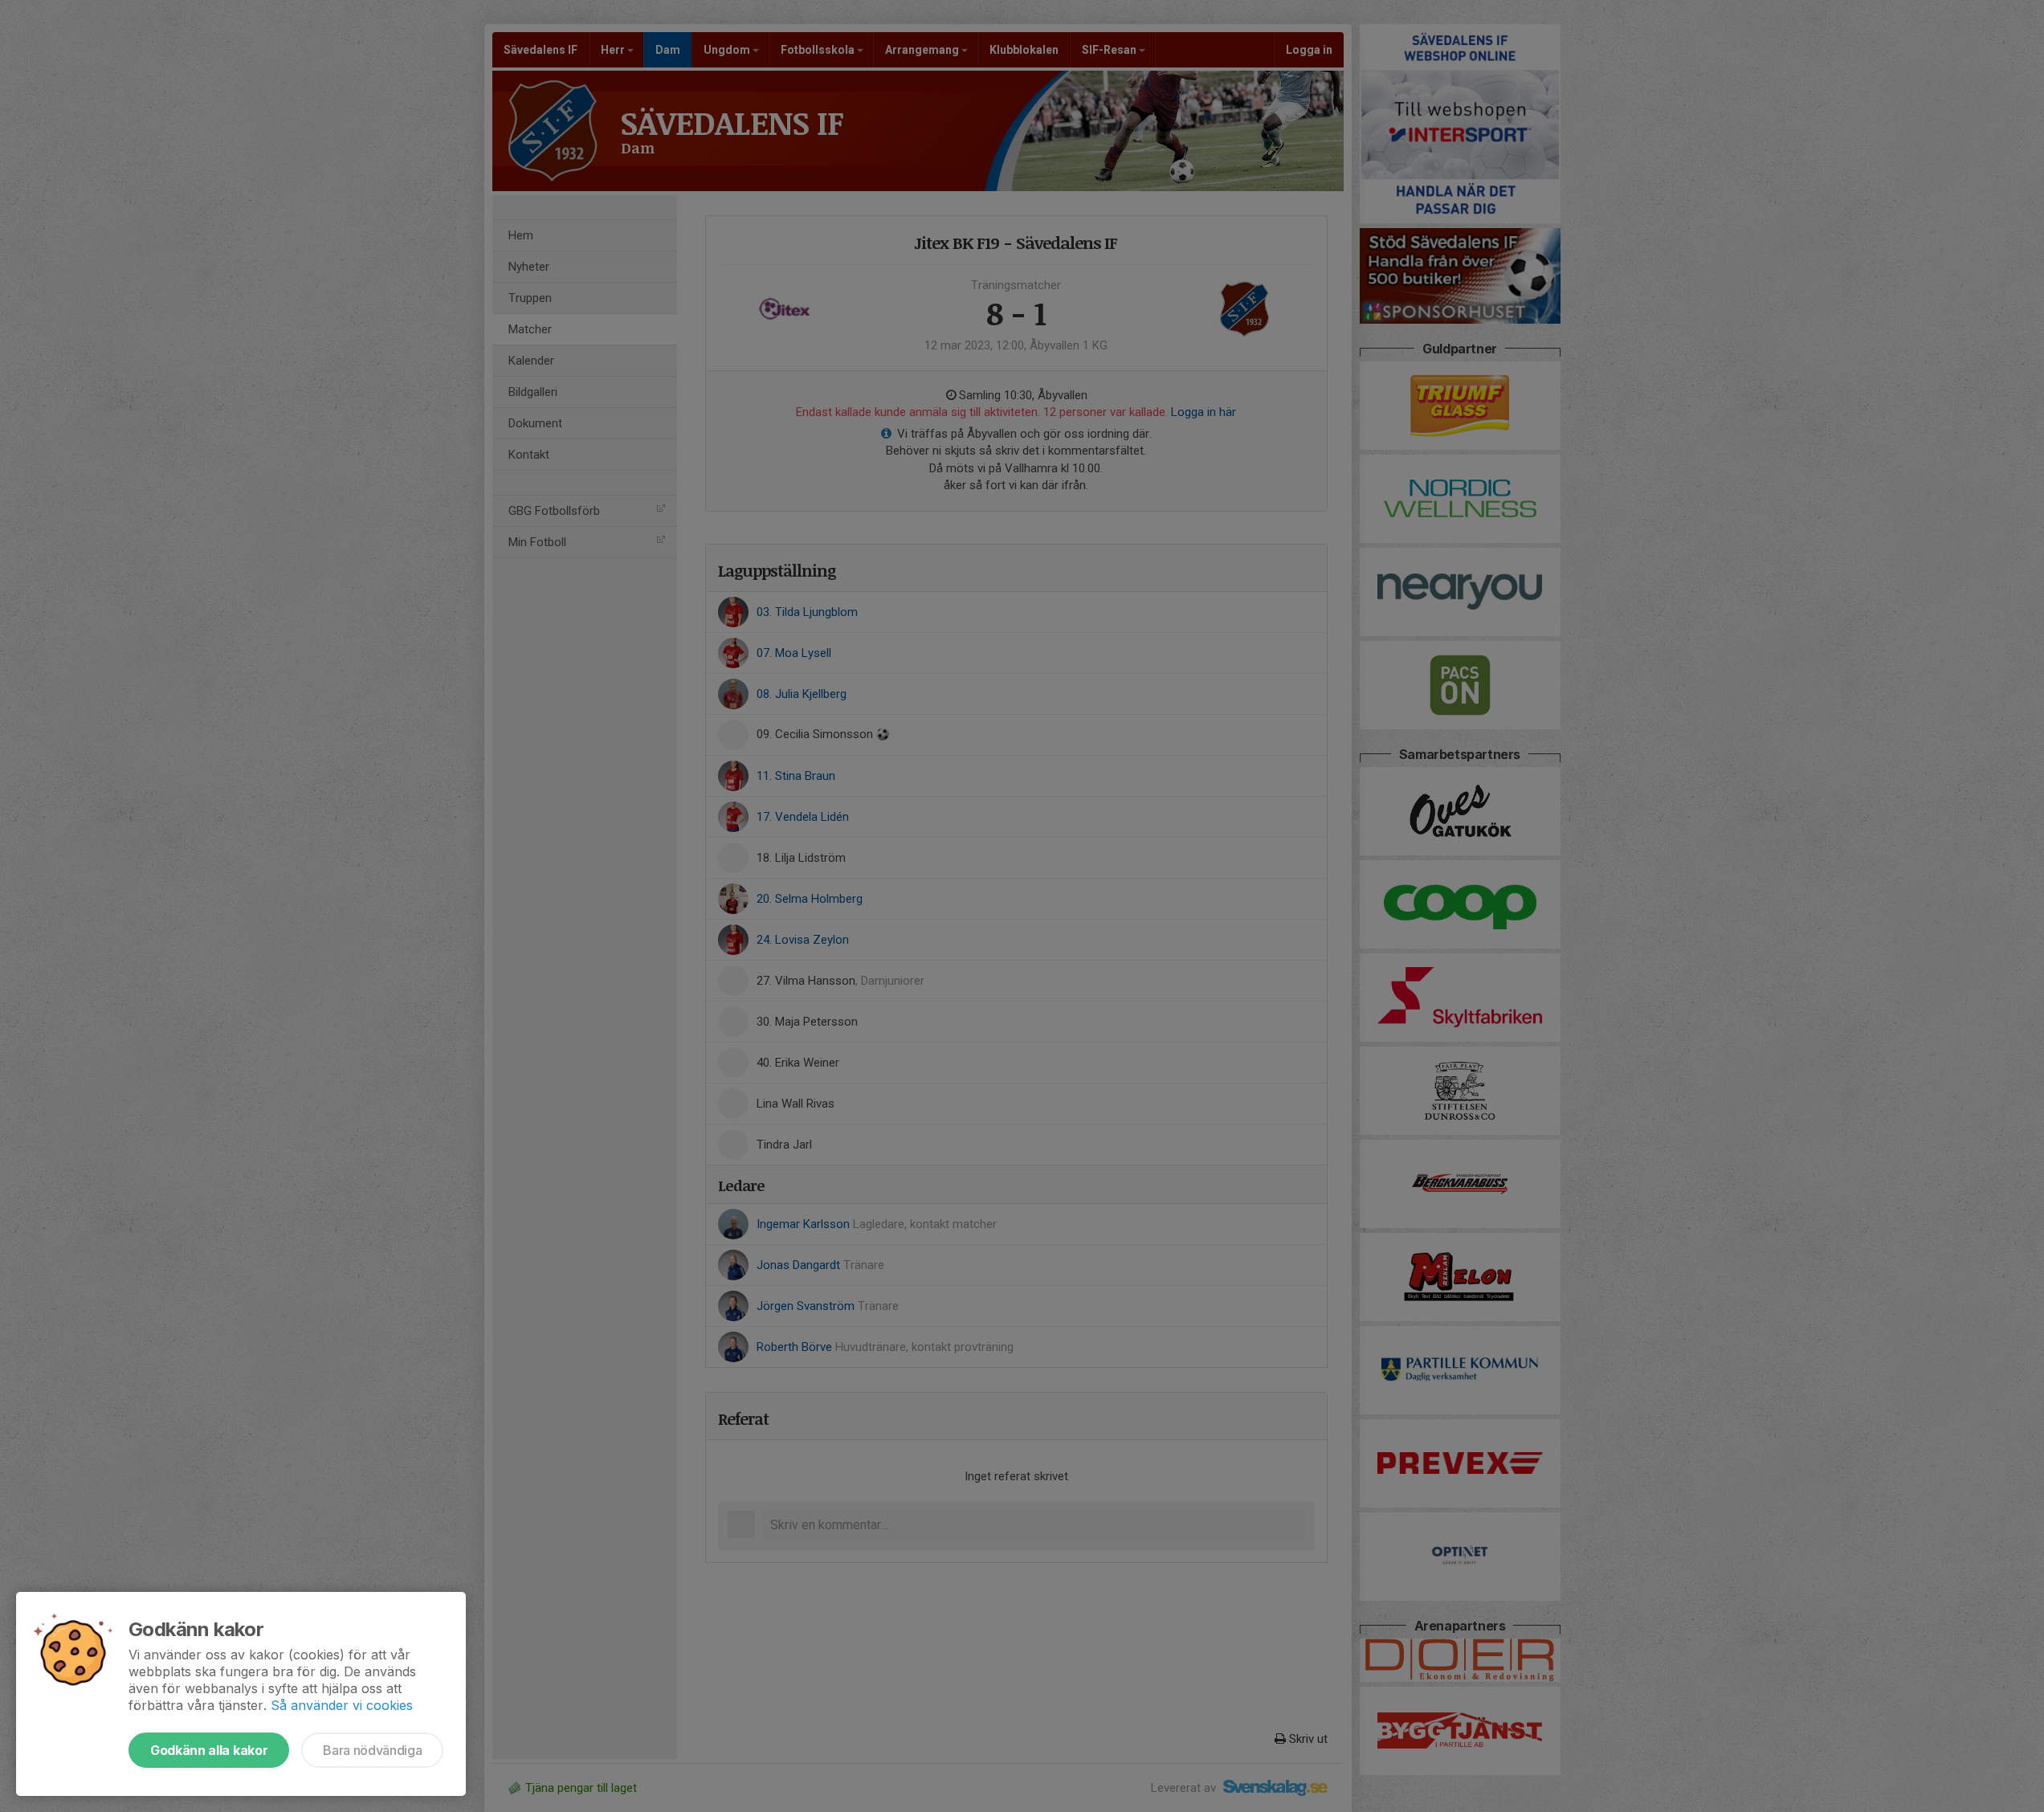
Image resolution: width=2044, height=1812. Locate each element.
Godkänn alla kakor (209, 1750)
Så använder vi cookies (342, 1705)
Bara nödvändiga (372, 1750)
